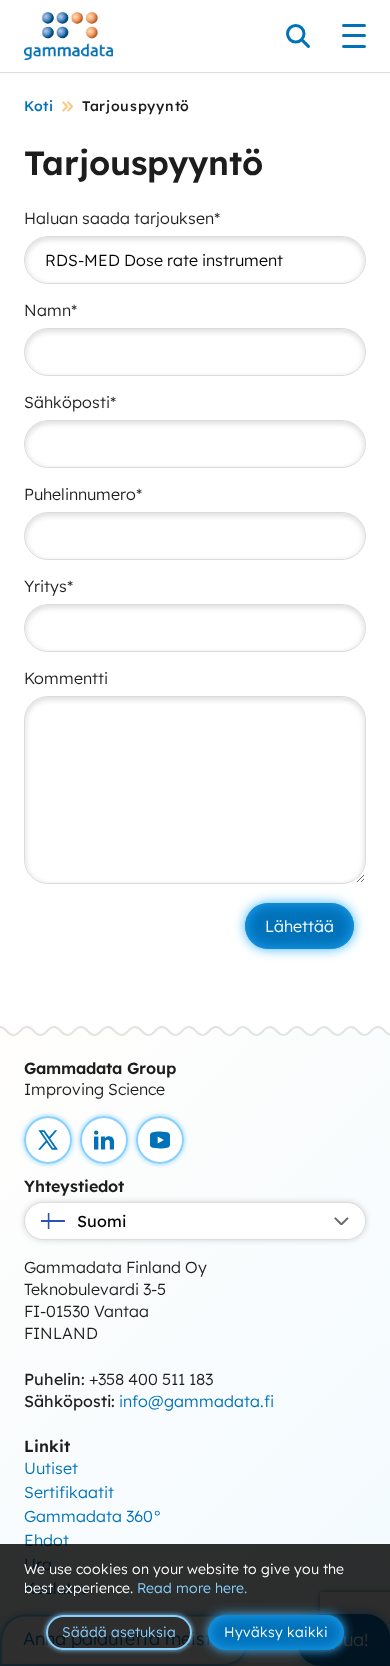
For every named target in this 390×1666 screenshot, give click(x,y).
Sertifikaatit (69, 1492)
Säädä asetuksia (119, 1632)
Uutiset (51, 1468)
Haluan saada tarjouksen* (122, 218)
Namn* (50, 310)
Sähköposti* (70, 402)
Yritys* (48, 586)
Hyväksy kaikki (276, 1632)
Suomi (101, 1221)
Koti (39, 106)
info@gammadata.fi (196, 1401)
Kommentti (66, 678)
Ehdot (46, 1540)
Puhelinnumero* (83, 494)
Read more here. (192, 1588)
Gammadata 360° (93, 1516)
